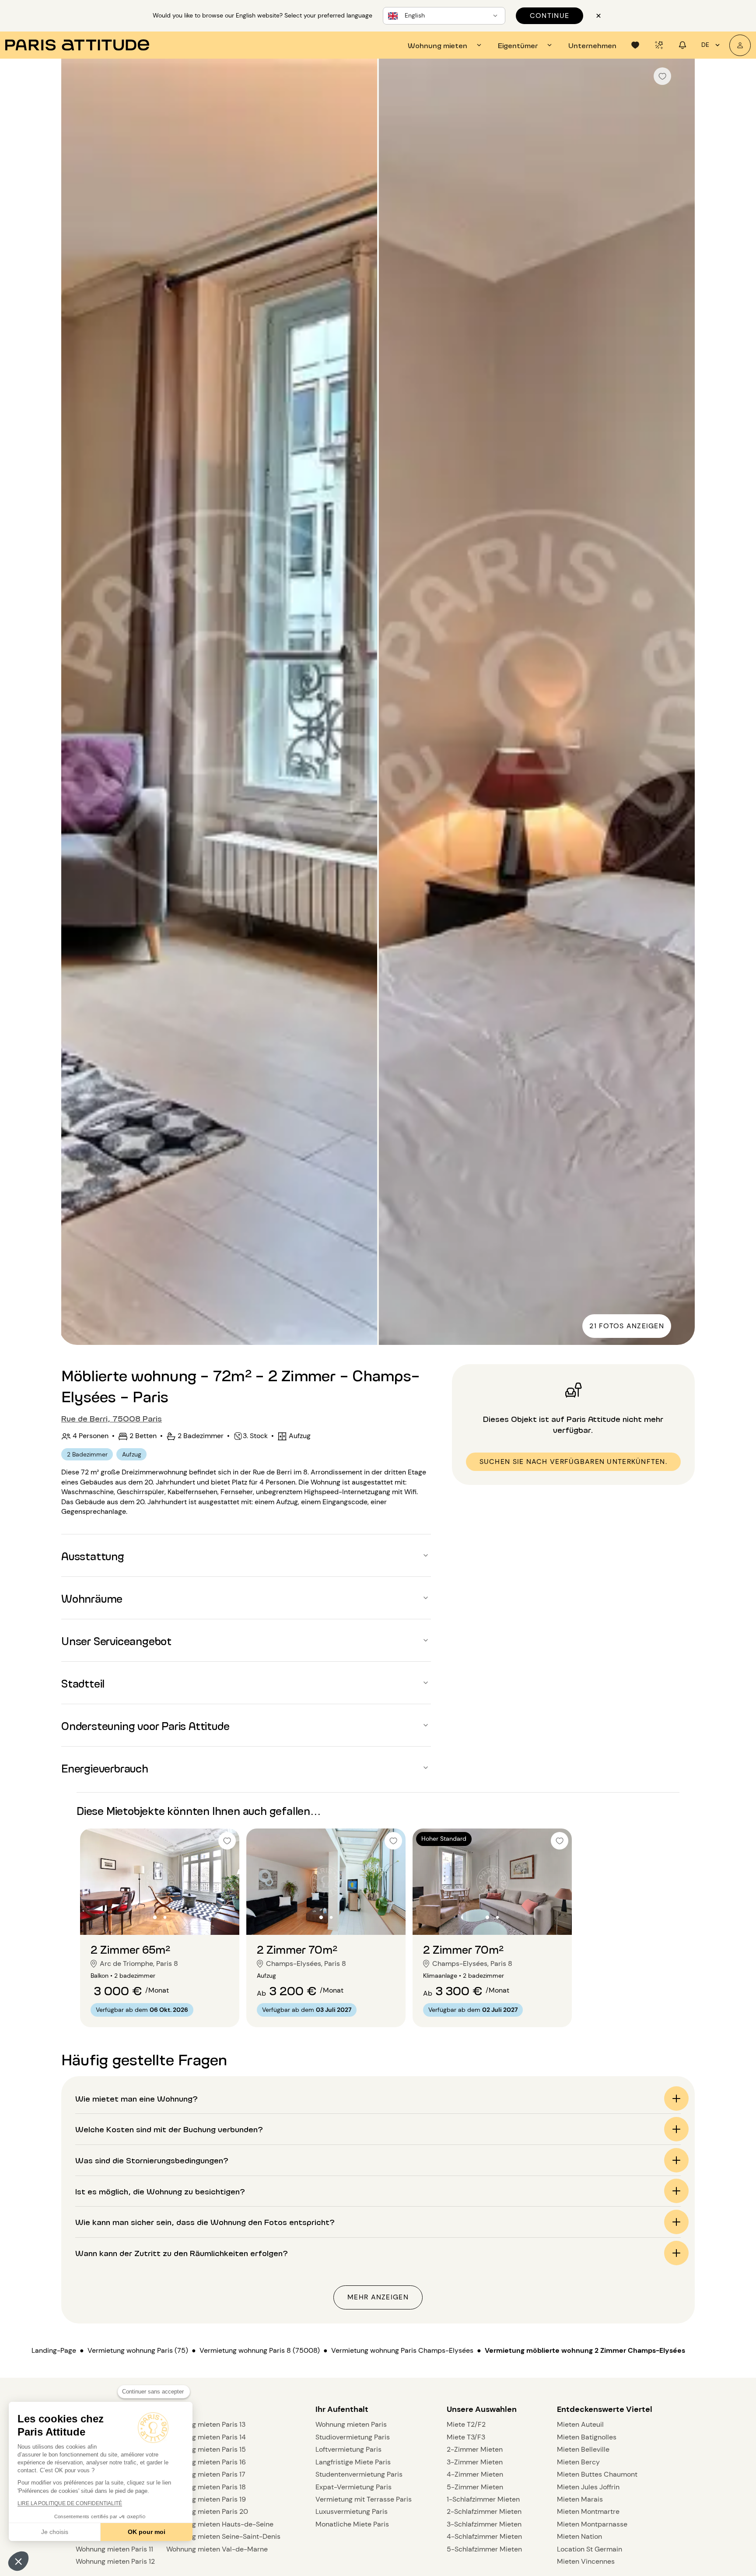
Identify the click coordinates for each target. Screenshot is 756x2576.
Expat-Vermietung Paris (353, 2487)
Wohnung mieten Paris (351, 2424)
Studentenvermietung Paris (359, 2474)
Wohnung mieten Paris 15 (206, 2449)
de (705, 45)
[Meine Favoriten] (635, 45)
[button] (18, 2561)
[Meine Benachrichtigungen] (682, 45)
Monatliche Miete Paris (352, 2524)
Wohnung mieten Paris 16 (206, 2462)
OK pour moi (147, 2532)
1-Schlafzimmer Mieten (483, 2499)
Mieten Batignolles (587, 2437)
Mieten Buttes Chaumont (597, 2474)
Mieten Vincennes (586, 2561)
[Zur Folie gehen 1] (155, 1917)
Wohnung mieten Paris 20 (207, 2511)
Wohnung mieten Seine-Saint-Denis (223, 2536)
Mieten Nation (579, 2536)
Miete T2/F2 (466, 2424)
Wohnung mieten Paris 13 (206, 2424)
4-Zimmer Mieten (475, 2474)
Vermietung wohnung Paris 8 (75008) (260, 2350)
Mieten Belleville (583, 2449)
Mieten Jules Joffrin (588, 2487)
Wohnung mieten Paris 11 (114, 2549)
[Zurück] (76, 703)
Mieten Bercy (578, 2462)
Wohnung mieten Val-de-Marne (217, 2549)
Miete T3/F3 (466, 2437)
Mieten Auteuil (580, 2424)
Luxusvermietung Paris (352, 2511)
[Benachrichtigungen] (659, 45)
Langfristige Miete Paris (353, 2462)
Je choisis (55, 2532)
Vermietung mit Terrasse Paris (364, 2499)
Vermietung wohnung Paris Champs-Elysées (402, 2350)
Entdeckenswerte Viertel (605, 2409)
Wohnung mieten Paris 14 (206, 2437)
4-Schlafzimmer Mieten (484, 2536)
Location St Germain (590, 2549)
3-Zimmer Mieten (475, 2462)
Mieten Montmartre (588, 2511)
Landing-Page (54, 2350)
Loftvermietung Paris (348, 2449)
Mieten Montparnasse (592, 2524)
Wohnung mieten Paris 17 (206, 2474)
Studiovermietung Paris (353, 2437)
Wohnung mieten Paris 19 (206, 2499)
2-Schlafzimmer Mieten (484, 2511)
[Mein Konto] (740, 45)
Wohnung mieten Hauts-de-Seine (220, 2524)
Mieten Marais (580, 2499)
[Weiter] (680, 703)
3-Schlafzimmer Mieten (484, 2524)
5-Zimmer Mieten (475, 2487)
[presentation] (446, 45)
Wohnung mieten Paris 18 (206, 2487)
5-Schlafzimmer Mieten (484, 2549)
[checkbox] (662, 76)
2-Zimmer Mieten (475, 2449)
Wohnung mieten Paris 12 (115, 2561)
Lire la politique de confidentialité (70, 2503)
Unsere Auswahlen (482, 2409)
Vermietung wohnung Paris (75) (138, 2350)
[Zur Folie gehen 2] (165, 1917)
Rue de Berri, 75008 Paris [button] (112, 1418)
